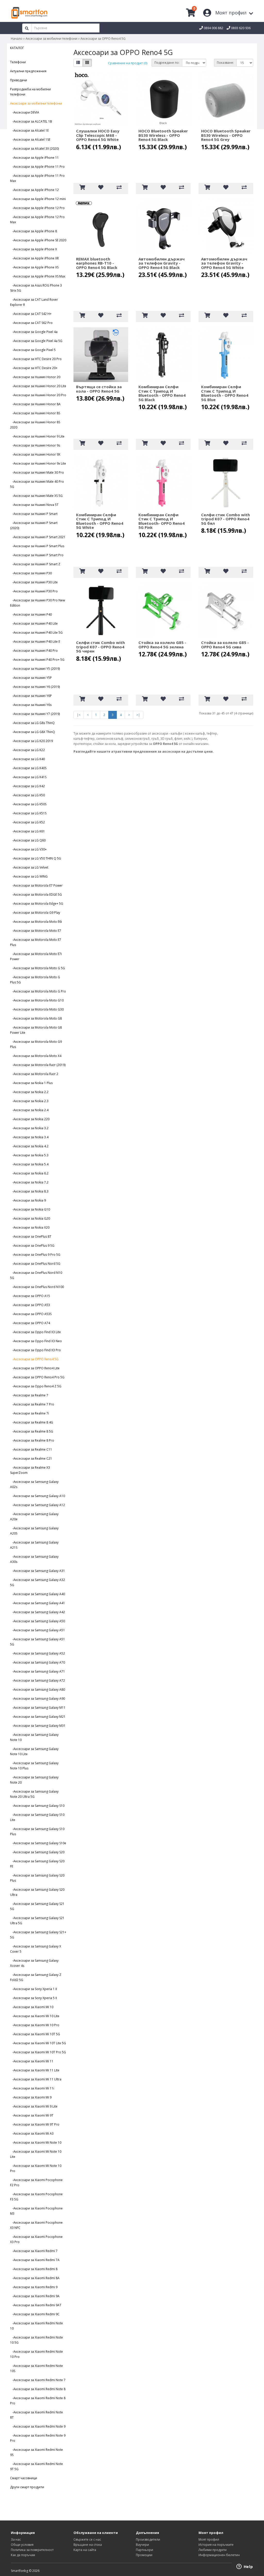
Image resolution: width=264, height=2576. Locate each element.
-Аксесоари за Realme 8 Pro (32, 1440)
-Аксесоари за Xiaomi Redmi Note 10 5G (36, 2340)
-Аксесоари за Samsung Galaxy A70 (38, 1662)
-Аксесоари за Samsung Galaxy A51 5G (38, 1642)
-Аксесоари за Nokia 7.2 (29, 1182)
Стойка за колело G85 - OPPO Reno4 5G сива (225, 645)
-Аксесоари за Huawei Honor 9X (35, 454)
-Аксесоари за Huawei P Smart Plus (37, 546)
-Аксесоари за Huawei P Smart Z (35, 564)
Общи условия (22, 2545)
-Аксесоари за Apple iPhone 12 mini (38, 199)
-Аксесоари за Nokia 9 (28, 1200)
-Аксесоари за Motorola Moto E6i (36, 922)
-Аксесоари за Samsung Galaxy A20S (34, 1531)
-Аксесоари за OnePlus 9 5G (32, 1246)
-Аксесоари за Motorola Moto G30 (37, 1009)
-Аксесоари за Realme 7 (29, 1395)
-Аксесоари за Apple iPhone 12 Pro (37, 208)
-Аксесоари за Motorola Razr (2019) (38, 1065)
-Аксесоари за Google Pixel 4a (34, 332)
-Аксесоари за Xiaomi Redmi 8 (34, 2269)
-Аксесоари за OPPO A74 (30, 1323)
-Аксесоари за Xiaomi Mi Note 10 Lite (36, 2154)
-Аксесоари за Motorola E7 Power (36, 885)
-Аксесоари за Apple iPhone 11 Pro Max (37, 178)
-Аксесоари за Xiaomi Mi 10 (32, 2007)
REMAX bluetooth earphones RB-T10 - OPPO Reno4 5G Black (97, 263)
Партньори (145, 2550)
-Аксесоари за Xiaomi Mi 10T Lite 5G (38, 2043)
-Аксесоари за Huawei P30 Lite (34, 582)
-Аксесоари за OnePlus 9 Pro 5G (35, 1255)
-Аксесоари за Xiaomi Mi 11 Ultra (36, 2079)
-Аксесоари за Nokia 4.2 (29, 1146)
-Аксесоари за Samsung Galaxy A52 (38, 1653)
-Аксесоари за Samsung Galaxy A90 (38, 1699)
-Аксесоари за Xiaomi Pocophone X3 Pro (36, 2239)
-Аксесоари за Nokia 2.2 (29, 1092)
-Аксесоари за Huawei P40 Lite (34, 623)
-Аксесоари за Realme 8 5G (32, 1431)
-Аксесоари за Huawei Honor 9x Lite (38, 463)
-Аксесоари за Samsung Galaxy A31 (38, 1571)
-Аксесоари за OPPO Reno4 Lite (35, 1368)
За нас (16, 2539)
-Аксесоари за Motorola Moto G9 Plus (36, 1044)
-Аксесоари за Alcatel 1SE (30, 140)
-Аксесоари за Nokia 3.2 (29, 1128)
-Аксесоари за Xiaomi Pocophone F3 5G (36, 2197)
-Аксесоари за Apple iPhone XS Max (38, 276)
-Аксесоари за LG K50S (28, 804)
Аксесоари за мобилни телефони (51, 39)
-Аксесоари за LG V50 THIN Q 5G (36, 858)
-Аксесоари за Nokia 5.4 (29, 1164)
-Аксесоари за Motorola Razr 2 (34, 1074)
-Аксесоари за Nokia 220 (30, 1119)
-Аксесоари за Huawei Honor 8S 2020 (35, 425)
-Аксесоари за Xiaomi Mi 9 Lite (34, 2106)
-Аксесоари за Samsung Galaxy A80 (38, 1689)
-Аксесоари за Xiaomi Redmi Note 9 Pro (38, 2438)
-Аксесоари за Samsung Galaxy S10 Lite (37, 1817)
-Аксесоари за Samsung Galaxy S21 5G (37, 1906)
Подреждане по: (167, 63)
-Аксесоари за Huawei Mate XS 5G (36, 496)
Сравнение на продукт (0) (128, 63)
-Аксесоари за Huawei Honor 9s (35, 445)
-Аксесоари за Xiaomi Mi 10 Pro (35, 2025)
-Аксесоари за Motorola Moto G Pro (38, 991)
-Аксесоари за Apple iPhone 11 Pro (37, 167)
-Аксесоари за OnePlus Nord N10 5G (36, 1275)
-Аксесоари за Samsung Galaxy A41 (38, 1603)
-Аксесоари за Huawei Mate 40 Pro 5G (37, 484)
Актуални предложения (28, 71)
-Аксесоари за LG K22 (27, 750)
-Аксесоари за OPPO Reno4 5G (34, 1359)
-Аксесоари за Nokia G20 (30, 1218)
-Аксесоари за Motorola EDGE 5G (36, 895)
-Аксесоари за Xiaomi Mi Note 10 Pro (36, 2168)
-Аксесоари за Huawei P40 (31, 614)
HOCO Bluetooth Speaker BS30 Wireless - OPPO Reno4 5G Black (163, 135)
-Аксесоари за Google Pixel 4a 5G (36, 341)
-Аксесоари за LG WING (29, 876)
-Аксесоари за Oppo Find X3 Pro (35, 1350)
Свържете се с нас (87, 2539)
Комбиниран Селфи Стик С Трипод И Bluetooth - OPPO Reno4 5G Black (162, 393)
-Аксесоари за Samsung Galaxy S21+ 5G (38, 1935)
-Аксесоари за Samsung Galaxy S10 (37, 1806)
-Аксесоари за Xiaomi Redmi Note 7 (38, 2380)
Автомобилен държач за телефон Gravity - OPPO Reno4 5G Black (162, 263)
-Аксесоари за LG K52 (27, 822)
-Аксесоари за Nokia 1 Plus (31, 1083)
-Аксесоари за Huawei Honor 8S (35, 413)
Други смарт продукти (27, 2487)
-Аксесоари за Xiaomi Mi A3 (32, 2133)
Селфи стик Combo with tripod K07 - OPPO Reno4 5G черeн (100, 647)
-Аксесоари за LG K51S (28, 813)
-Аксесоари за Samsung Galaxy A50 (38, 1621)
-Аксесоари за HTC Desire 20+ (34, 368)
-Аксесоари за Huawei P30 (31, 573)
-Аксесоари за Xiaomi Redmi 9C (35, 2314)
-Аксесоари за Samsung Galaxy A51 (38, 1630)
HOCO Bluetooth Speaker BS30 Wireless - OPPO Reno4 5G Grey (226, 135)
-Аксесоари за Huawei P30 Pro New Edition (38, 603)
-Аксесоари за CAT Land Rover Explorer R (34, 302)
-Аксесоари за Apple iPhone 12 (34, 190)
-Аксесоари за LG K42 (27, 786)
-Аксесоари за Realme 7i (30, 1413)
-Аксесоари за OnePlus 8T (31, 1237)
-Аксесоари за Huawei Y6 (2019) (35, 687)
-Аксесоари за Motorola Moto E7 (36, 931)
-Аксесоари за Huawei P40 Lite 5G (36, 633)
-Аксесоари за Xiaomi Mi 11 (32, 2061)
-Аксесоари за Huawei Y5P (31, 678)
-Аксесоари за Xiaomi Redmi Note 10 (36, 2326)
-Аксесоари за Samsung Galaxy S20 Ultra (37, 1892)
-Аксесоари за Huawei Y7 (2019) (35, 714)
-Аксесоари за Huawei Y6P (31, 696)
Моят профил (209, 2539)
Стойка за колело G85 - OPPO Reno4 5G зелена (162, 645)
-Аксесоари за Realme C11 (31, 1449)
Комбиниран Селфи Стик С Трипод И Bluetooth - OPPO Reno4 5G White (100, 521)
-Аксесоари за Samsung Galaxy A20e (34, 1517)
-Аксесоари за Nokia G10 (30, 1209)
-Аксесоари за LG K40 (27, 759)
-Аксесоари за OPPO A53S (31, 1314)
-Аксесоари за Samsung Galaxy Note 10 (34, 1737)
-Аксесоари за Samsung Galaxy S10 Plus (37, 1831)
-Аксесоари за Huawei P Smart (34, 514)
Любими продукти (213, 2550)
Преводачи (19, 80)
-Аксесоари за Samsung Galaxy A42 (38, 1612)
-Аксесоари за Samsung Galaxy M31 (38, 1726)
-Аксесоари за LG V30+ (28, 849)
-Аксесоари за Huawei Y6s (31, 705)
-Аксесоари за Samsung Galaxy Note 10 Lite (34, 1751)
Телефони (18, 62)
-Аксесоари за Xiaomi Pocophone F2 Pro (36, 2183)
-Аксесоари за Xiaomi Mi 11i (32, 2088)
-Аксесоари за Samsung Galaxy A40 (38, 1594)
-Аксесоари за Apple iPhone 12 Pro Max (37, 220)
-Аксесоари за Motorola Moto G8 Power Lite (36, 1030)
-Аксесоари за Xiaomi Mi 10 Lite (35, 2016)
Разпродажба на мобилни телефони (30, 92)
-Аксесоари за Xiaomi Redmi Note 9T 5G (36, 2466)
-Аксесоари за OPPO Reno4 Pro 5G (37, 1377)
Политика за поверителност (32, 2550)
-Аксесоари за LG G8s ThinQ (32, 723)
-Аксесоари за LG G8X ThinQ (32, 732)
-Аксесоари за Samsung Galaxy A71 (38, 1671)
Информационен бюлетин (219, 2555)
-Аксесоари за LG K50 (27, 795)
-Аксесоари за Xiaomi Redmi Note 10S (36, 2368)
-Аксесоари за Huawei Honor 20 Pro (38, 395)
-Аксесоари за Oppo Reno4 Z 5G (36, 1386)
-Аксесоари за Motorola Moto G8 (36, 1018)
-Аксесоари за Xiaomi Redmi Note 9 (38, 2426)
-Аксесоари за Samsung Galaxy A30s (34, 1559)
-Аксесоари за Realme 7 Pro (32, 1404)
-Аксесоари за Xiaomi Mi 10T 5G (35, 2034)
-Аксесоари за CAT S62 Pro (31, 323)
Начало (17, 39)
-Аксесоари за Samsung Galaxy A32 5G (38, 1582)
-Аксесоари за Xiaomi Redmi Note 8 (38, 2389)
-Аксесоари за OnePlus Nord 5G (35, 1264)
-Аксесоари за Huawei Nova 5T (34, 505)
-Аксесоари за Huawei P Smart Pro (37, 555)
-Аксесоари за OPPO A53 (30, 1305)
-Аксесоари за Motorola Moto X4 (36, 1056)
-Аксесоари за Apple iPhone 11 (34, 158)
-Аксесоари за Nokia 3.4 (29, 1137)
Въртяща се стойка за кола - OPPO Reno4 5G (99, 389)
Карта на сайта (85, 2550)
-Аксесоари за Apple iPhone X (34, 249)
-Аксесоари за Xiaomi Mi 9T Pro (35, 2124)
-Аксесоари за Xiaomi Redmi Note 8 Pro (38, 2401)
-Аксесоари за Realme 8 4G (32, 1422)
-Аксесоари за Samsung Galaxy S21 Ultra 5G (37, 1921)
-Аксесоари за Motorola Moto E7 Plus (36, 942)
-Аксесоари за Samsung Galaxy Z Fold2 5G (36, 1977)
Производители (148, 2539)
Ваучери (142, 2545)
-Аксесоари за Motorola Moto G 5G (38, 968)
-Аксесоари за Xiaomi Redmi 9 (34, 2287)
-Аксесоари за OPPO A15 (30, 1296)
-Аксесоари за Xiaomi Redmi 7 (34, 2251)
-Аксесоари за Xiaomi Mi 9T (32, 2115)
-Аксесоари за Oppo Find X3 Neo (36, 1341)
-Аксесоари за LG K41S (28, 777)
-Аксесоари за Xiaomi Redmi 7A (35, 2260)
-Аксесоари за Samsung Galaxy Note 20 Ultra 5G (34, 1794)
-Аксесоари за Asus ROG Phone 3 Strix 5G (36, 288)
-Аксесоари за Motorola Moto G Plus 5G (35, 980)
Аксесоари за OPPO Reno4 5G (103, 39)
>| (138, 715)
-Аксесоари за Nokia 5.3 (29, 1155)
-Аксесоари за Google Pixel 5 (33, 350)
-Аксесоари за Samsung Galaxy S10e (38, 1843)
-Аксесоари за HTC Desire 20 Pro (36, 359)
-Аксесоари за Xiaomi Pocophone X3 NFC (36, 2225)
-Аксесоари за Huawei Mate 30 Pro (37, 472)
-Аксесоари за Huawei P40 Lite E (35, 642)
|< (79, 715)
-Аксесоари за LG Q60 (28, 840)
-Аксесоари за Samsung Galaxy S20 (37, 1852)
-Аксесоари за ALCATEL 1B (31, 121)
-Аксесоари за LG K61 (27, 831)
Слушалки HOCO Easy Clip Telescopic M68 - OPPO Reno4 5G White (98, 135)
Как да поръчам (23, 2555)
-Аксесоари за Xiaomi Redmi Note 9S (36, 2452)
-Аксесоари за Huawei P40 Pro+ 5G (37, 660)
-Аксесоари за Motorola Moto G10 (37, 1000)
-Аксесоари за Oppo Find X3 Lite (35, 1332)
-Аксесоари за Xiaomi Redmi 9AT (36, 2305)
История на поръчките (216, 2545)
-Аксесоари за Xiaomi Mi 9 (31, 2097)
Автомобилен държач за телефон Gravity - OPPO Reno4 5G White (224, 263)
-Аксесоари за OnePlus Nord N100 (37, 1287)
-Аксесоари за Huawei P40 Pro (34, 651)
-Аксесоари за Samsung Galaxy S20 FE (37, 1864)
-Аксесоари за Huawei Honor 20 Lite (38, 386)
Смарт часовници (24, 2478)
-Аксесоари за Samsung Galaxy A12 (38, 1505)
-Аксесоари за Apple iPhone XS (34, 267)
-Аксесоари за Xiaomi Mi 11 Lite (35, 2070)
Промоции (144, 2555)
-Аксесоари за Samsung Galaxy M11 (38, 1708)
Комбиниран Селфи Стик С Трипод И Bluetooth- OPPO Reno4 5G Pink (162, 521)
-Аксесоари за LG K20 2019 (31, 741)
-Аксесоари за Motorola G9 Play (35, 913)
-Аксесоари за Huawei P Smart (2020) (34, 525)
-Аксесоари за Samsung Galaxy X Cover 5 (36, 1949)
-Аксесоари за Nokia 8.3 (29, 1191)
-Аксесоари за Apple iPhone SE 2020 (38, 240)
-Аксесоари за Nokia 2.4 (29, 1110)
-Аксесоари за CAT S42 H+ (31, 314)
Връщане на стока (88, 2545)
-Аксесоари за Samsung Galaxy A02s (34, 1484)
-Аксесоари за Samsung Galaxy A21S (34, 1545)
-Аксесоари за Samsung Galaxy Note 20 (34, 1780)
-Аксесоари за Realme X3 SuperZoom (30, 1470)
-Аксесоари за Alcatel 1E (29, 130)
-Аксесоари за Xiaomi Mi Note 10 (36, 2142)
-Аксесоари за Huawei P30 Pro (34, 591)
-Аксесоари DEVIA (25, 112)
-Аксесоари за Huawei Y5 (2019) (35, 669)
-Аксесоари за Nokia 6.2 (29, 1173)
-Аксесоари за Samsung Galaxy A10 (38, 1496)
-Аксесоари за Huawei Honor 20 (35, 377)
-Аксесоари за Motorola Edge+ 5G (37, 904)
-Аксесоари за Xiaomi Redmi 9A (35, 2296)
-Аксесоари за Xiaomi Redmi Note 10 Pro (36, 2354)
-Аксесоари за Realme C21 (31, 1458)
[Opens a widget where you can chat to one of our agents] (245, 2567)
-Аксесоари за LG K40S (28, 768)
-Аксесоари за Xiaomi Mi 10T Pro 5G (38, 2052)
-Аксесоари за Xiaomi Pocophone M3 (36, 2211)
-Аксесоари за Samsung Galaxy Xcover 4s (34, 1963)
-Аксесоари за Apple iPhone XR (34, 258)
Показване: (225, 63)
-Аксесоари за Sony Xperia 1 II (34, 1989)
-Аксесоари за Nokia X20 (30, 1227)
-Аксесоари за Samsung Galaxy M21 (38, 1717)
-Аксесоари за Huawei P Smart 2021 (38, 537)
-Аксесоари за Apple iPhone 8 (34, 231)
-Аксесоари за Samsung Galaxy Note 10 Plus (34, 1766)
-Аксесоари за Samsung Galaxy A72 (38, 1680)
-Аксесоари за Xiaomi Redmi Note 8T (36, 2415)
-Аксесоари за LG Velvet (29, 867)
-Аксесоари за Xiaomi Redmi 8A (35, 2278)
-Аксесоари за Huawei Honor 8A (35, 404)
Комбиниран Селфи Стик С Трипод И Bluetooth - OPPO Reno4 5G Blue (225, 393)
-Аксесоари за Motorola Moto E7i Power (36, 956)
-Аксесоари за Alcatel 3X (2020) (34, 149)
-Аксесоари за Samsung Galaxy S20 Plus (37, 1878)
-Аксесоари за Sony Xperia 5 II (34, 1998)
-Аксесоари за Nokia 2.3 (29, 1101)
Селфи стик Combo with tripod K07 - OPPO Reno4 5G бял (225, 519)
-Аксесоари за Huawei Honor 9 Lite (37, 436)
